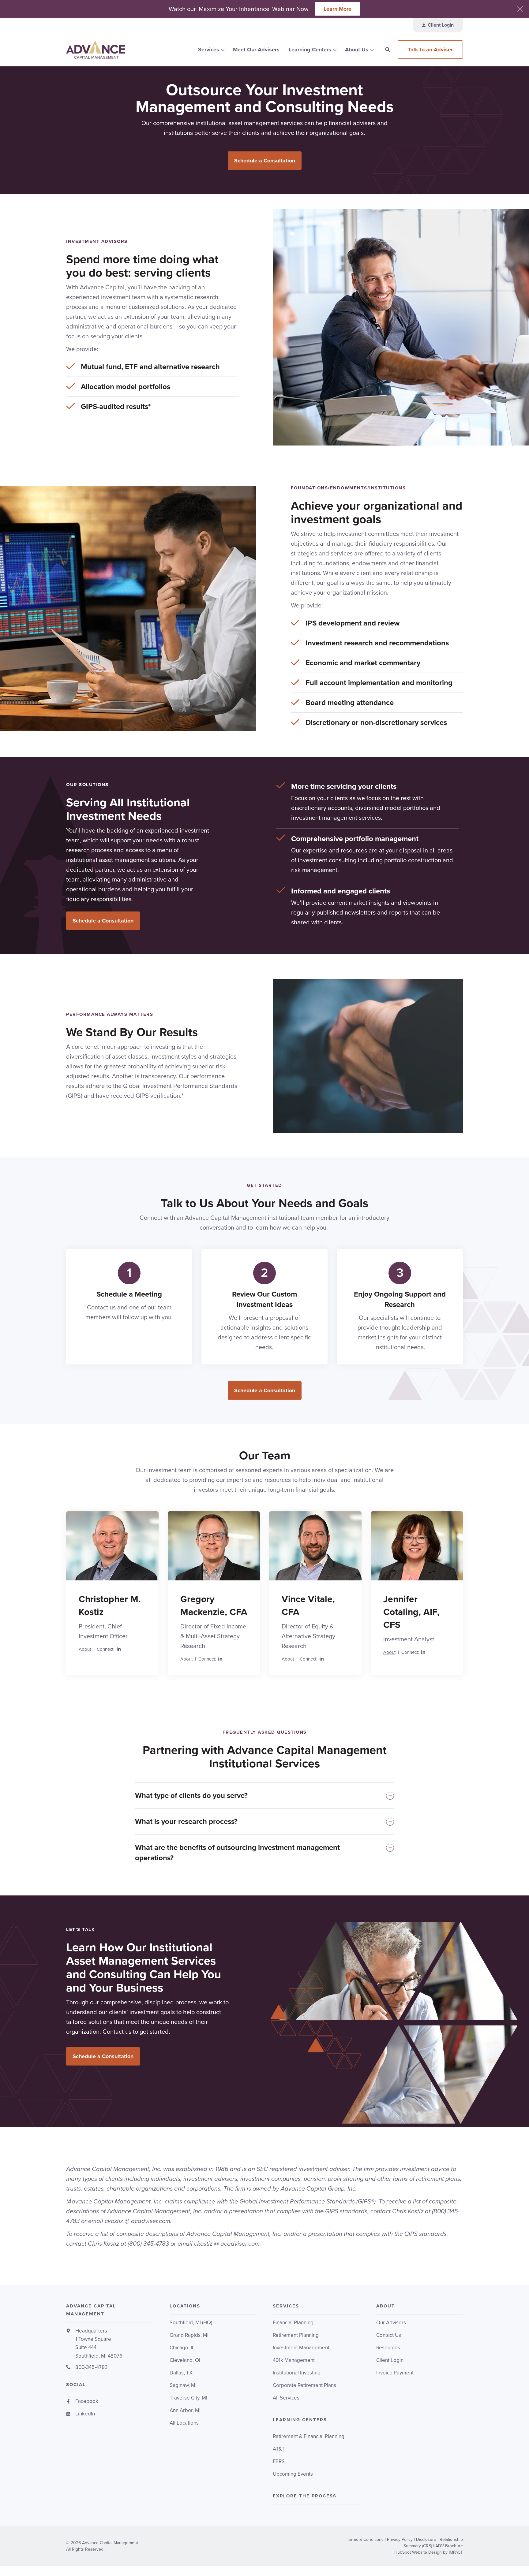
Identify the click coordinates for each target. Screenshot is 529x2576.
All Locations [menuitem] (184, 2423)
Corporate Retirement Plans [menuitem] (304, 2385)
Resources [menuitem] (388, 2348)
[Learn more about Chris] (112, 1546)
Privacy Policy (400, 2539)
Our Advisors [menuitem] (391, 2323)
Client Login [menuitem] (390, 2360)
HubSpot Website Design (418, 2552)
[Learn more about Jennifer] (417, 1546)
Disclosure (426, 2539)
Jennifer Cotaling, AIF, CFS (411, 1612)
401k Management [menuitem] (294, 2360)
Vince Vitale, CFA (308, 1605)
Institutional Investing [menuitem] (297, 2373)
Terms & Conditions (365, 2539)
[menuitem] (438, 25)
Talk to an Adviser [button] (430, 50)
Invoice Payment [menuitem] (395, 2373)
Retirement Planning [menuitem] (296, 2335)
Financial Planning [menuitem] (293, 2323)
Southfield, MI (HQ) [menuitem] (191, 2323)
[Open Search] (388, 50)
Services (209, 50)
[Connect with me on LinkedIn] (119, 1650)
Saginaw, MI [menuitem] (183, 2385)
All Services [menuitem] (286, 2398)
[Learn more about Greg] (214, 1546)
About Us (357, 50)
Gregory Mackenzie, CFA (214, 1605)
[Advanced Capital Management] (110, 50)
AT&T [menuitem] (279, 2449)
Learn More (338, 9)
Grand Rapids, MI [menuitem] (189, 2335)
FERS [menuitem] (279, 2461)
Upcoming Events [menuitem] (293, 2474)
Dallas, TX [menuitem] (181, 2373)
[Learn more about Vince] (315, 1546)
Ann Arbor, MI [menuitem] (185, 2410)
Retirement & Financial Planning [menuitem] (309, 2436)
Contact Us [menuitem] (389, 2335)
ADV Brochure (449, 2546)
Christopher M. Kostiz (110, 1605)
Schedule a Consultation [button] (265, 161)
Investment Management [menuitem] (301, 2348)
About (85, 1649)
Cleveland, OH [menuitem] (186, 2360)
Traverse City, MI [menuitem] (188, 2398)
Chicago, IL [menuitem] (182, 2348)
